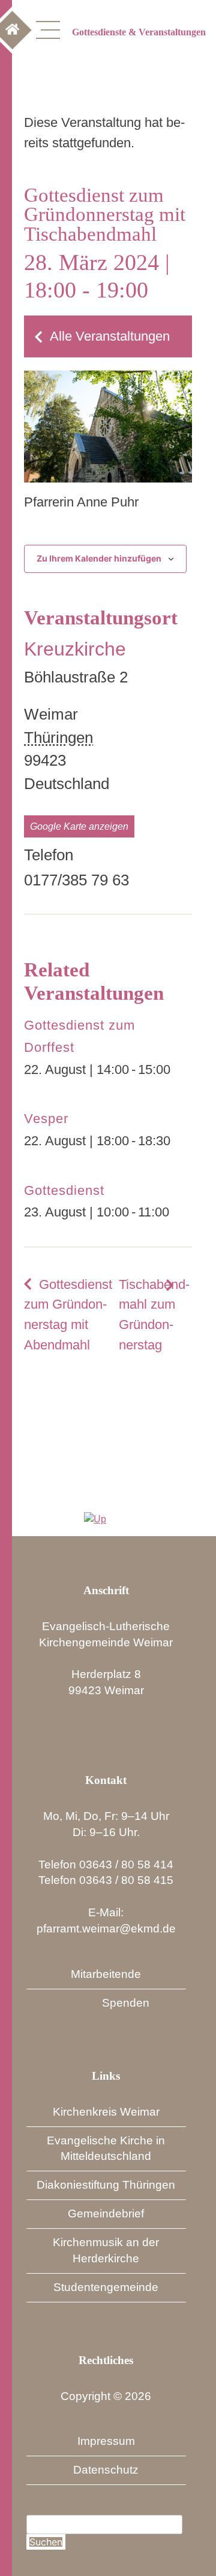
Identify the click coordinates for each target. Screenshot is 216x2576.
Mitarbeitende (106, 1974)
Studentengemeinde (106, 2287)
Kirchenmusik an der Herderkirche (106, 2250)
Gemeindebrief (106, 2214)
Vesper (46, 1119)
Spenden (126, 2003)
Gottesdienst (64, 1190)
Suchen (46, 2542)
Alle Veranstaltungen (110, 336)
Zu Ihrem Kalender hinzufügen (99, 558)
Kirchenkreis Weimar (106, 2112)
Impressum (106, 2441)
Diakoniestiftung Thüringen (106, 2185)
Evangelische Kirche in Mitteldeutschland (106, 2149)
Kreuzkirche (75, 649)
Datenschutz (106, 2470)
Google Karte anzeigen (79, 826)
